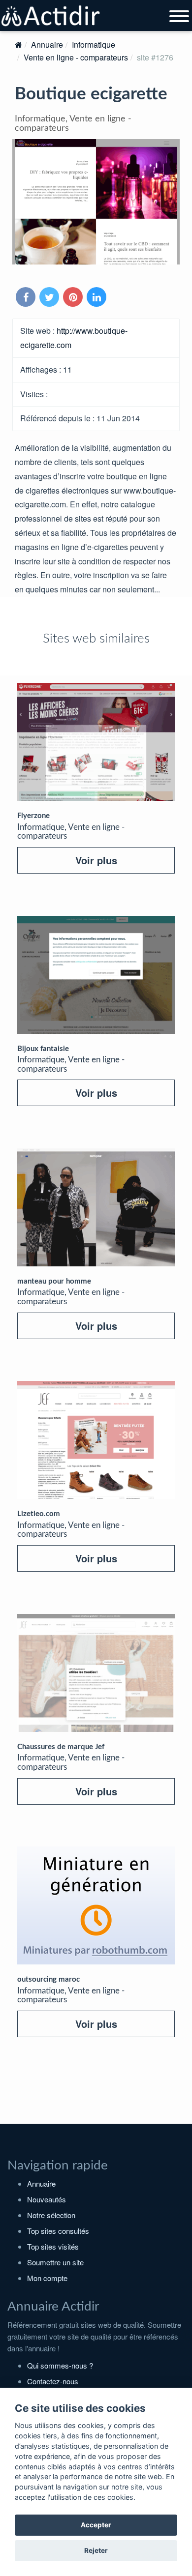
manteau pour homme (54, 1281)
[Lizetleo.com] (96, 1440)
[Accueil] (18, 44)
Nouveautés (47, 2199)
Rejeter (96, 2550)
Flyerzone (33, 816)
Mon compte (47, 2278)
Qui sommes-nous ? (60, 2365)
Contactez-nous (53, 2381)
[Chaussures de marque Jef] (96, 1673)
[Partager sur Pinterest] (74, 298)
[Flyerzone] (96, 742)
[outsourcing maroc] (96, 1905)
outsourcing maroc (48, 1979)
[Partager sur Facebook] (27, 298)
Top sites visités (53, 2246)
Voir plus (96, 860)
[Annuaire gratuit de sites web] (51, 16)
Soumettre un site (55, 2262)
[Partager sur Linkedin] (97, 298)
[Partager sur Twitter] (50, 298)
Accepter (96, 2525)
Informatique (94, 44)
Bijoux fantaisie (43, 1049)
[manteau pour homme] (96, 1207)
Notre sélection (51, 2215)
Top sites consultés (58, 2231)
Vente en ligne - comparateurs (76, 57)
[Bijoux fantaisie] (96, 975)
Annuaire (47, 44)
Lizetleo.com (39, 1514)
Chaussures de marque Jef (61, 1747)
